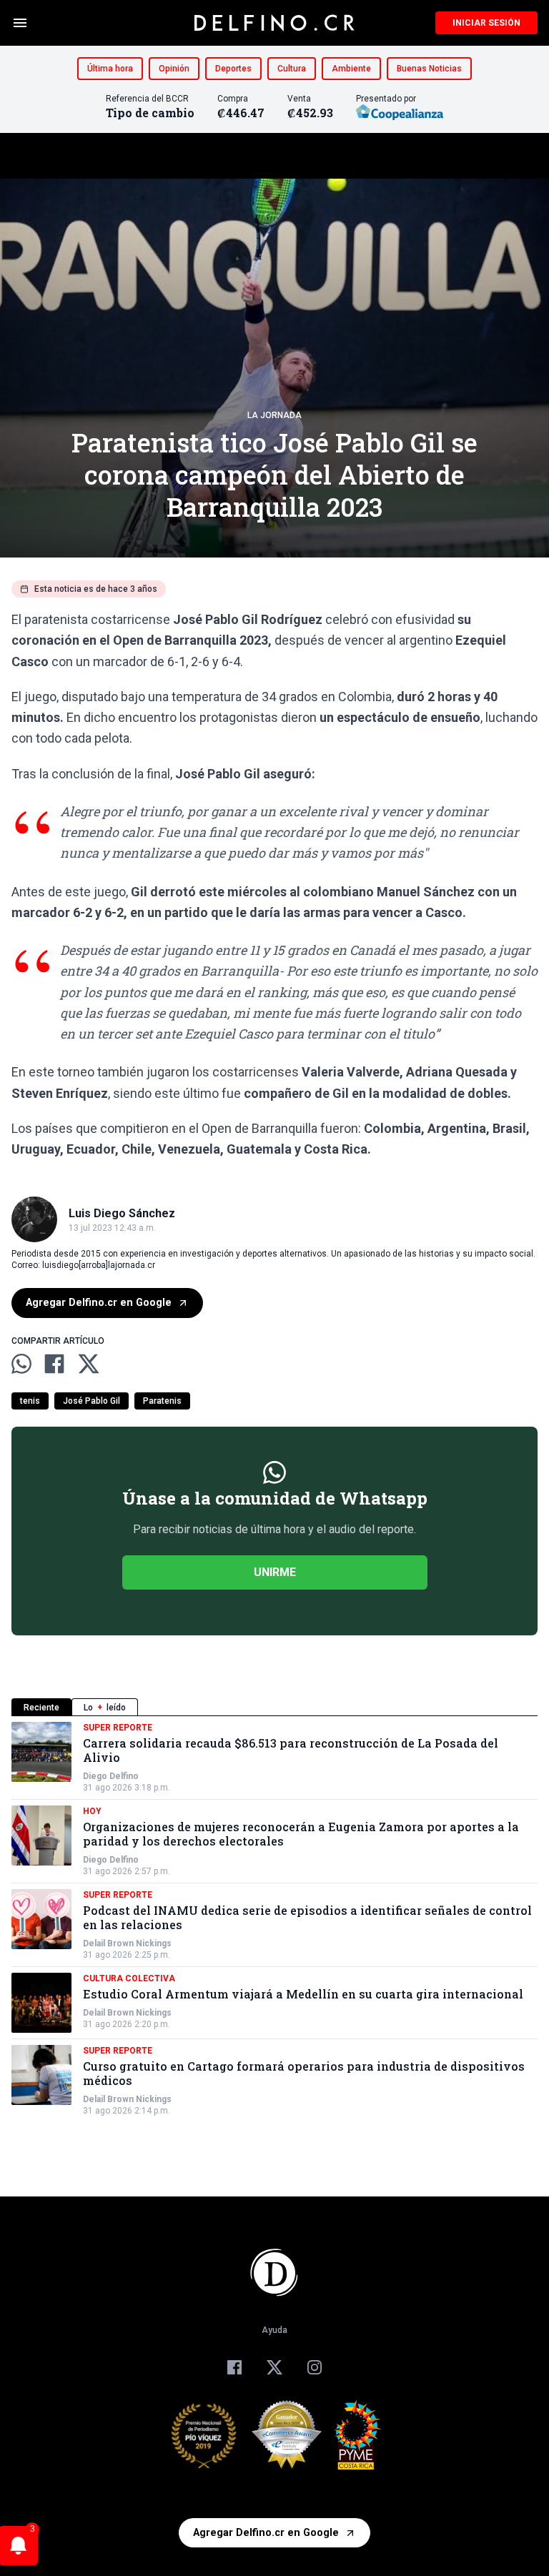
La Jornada (274, 415)
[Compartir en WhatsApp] (21, 1364)
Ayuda (274, 2330)
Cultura (292, 69)
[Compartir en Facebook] (54, 1364)
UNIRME (275, 1572)
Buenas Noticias (429, 69)
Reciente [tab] (41, 1708)
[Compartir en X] (89, 1364)
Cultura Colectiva (129, 1978)
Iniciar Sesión (486, 23)
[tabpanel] (274, 1919)
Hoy (92, 1811)
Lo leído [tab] (105, 1708)
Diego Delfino (111, 1776)
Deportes (233, 69)
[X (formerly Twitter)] (274, 2367)
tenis (30, 1401)
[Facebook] (234, 2367)
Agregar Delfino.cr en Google (99, 1303)
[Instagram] (315, 2367)
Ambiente (351, 69)
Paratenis (162, 1401)
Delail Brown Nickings (127, 1943)
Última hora (110, 69)
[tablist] (274, 1707)
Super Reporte (118, 1728)
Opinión (174, 69)
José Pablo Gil (91, 1401)
